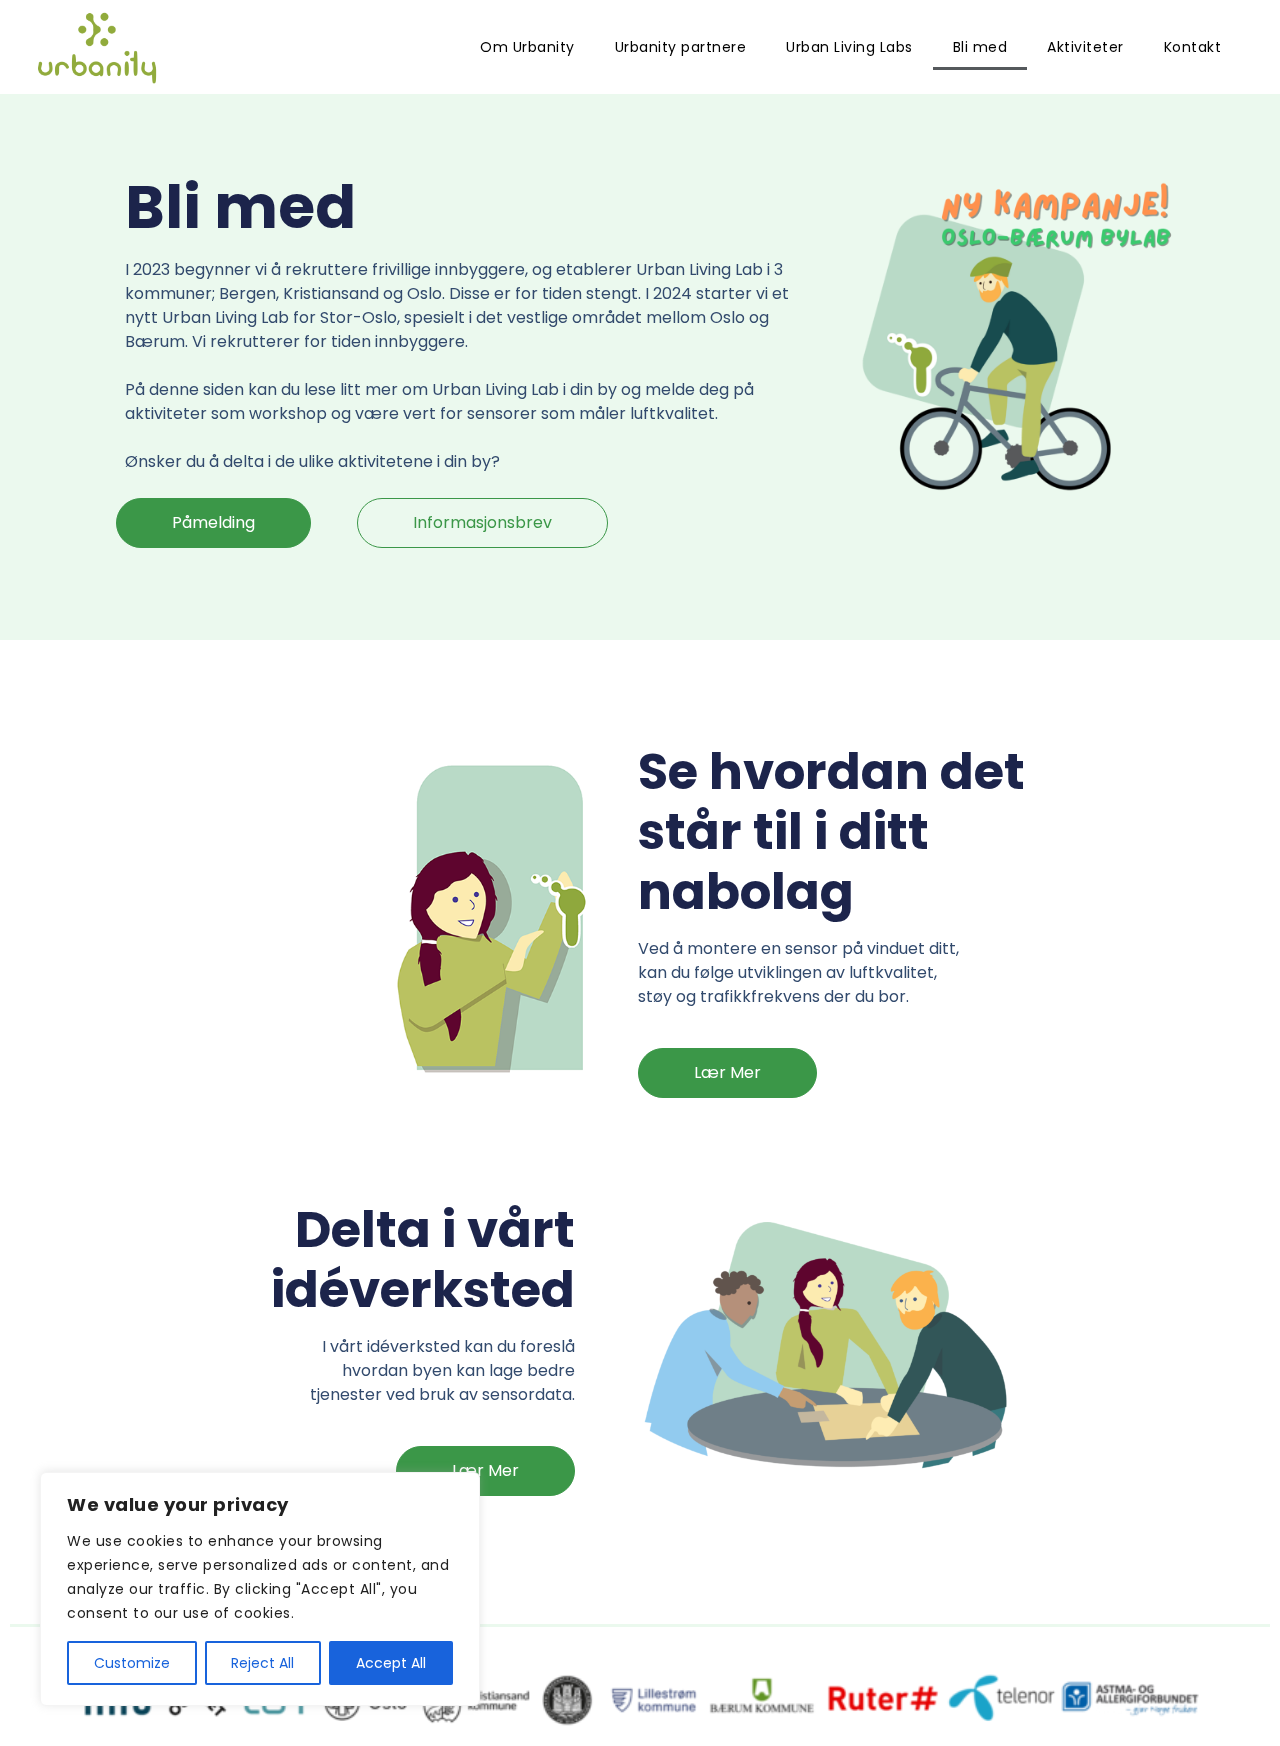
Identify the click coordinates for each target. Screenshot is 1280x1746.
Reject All (262, 1663)
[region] (260, 1589)
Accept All (391, 1663)
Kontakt (1193, 47)
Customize (132, 1663)
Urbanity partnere (681, 47)
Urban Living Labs (849, 47)
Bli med (980, 47)
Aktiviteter (1085, 47)
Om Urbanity (527, 47)
